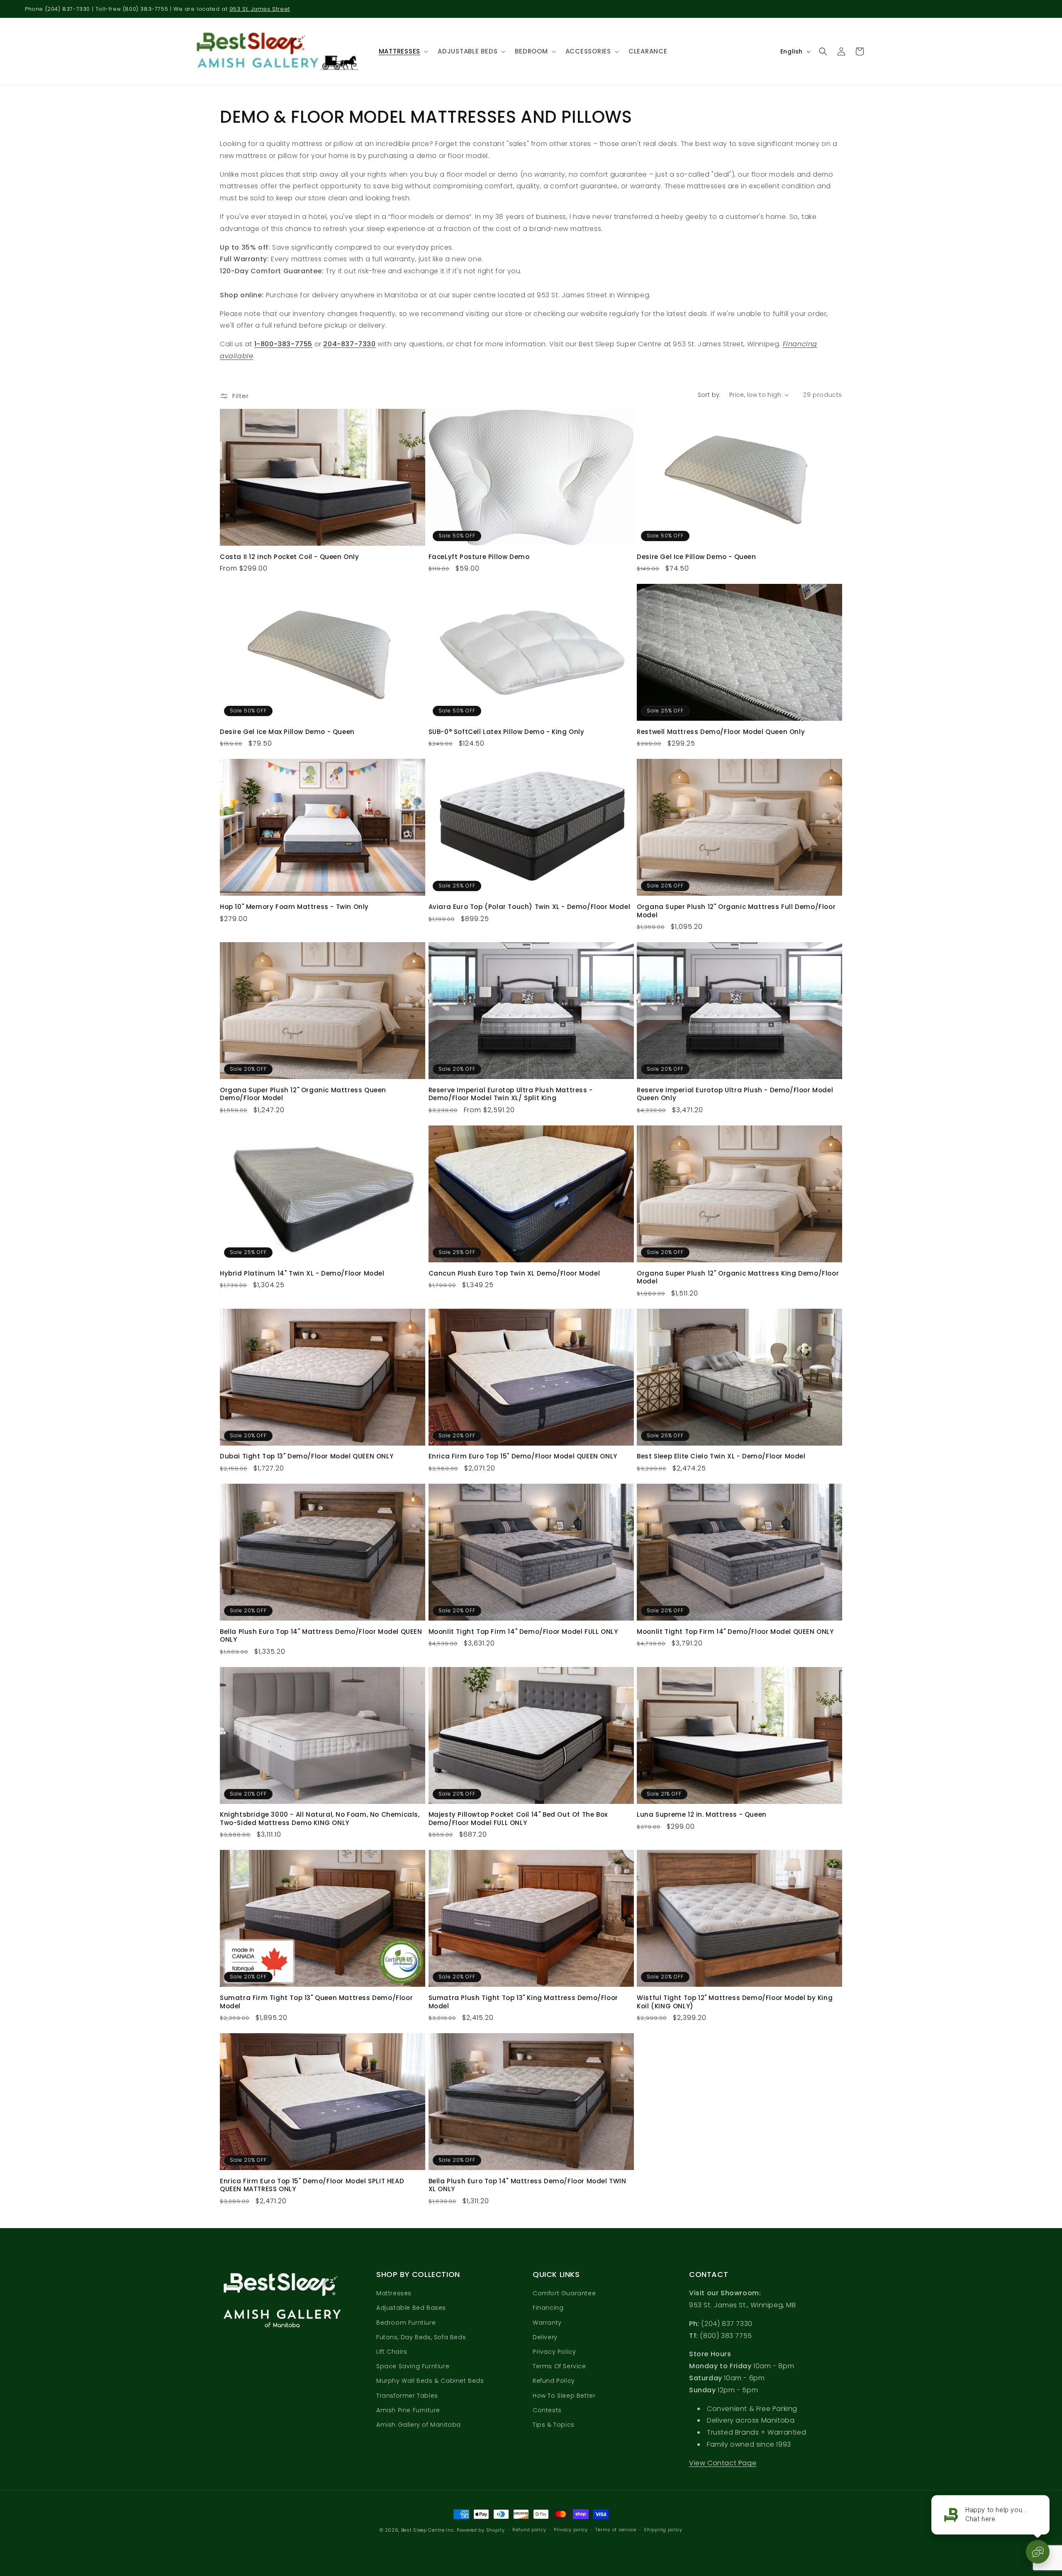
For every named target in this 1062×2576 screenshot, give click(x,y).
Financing (548, 2308)
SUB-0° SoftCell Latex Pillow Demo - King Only (507, 732)
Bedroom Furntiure (406, 2323)
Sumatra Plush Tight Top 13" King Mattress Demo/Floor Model (523, 2002)
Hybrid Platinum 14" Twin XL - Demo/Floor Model (302, 1273)
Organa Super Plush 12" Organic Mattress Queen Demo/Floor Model (303, 1094)
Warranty (547, 2323)
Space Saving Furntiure (413, 2366)
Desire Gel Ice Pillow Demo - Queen (696, 557)
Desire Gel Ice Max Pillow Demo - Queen (287, 732)
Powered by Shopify (481, 2530)
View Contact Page (723, 2463)
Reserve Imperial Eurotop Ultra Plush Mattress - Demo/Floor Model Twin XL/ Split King (511, 1094)
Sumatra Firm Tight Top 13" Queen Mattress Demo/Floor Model (316, 2002)
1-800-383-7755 (283, 344)
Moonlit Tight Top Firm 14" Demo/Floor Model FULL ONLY (523, 1632)
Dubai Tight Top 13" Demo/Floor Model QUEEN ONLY (307, 1456)
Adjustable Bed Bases (411, 2308)
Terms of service (616, 2530)
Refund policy (529, 2530)
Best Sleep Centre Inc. (428, 2530)
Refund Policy (554, 2381)
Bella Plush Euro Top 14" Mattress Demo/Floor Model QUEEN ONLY (321, 1636)
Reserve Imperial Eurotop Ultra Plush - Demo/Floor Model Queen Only (735, 1094)
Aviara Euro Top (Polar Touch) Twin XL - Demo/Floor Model (530, 907)
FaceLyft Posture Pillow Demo (479, 557)
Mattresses (394, 2294)
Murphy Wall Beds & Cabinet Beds (430, 2381)
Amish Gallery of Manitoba (419, 2425)
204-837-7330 (349, 344)
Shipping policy (663, 2530)
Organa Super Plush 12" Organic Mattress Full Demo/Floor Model (736, 911)
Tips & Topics (554, 2425)
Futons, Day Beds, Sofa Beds (421, 2337)
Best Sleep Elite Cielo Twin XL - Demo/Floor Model (721, 1456)
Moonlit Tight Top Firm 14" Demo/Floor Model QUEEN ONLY (735, 1632)
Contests (547, 2410)
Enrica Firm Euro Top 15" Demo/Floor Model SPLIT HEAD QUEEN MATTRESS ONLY (312, 2185)
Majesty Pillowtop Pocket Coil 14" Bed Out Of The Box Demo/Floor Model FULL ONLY (518, 1819)
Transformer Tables (407, 2396)
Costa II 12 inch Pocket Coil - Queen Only (290, 557)
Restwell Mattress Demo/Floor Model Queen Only (721, 732)
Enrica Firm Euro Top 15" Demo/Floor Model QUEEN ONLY (523, 1456)
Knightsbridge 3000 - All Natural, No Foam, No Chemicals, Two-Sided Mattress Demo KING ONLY (320, 1819)
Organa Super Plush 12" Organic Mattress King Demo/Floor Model (738, 1277)
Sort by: (709, 395)
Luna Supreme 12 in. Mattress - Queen (702, 1815)
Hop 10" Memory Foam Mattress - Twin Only (294, 907)
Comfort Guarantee (564, 2294)
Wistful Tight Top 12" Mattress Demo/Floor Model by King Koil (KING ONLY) (735, 2002)
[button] (402, 51)
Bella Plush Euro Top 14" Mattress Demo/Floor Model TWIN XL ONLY (527, 2185)
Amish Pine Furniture (408, 2410)
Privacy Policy (554, 2352)
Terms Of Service (559, 2366)
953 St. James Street (260, 9)
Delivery (545, 2337)
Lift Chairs (392, 2352)
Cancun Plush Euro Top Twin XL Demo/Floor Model (514, 1273)
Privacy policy (571, 2530)
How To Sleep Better (564, 2396)
